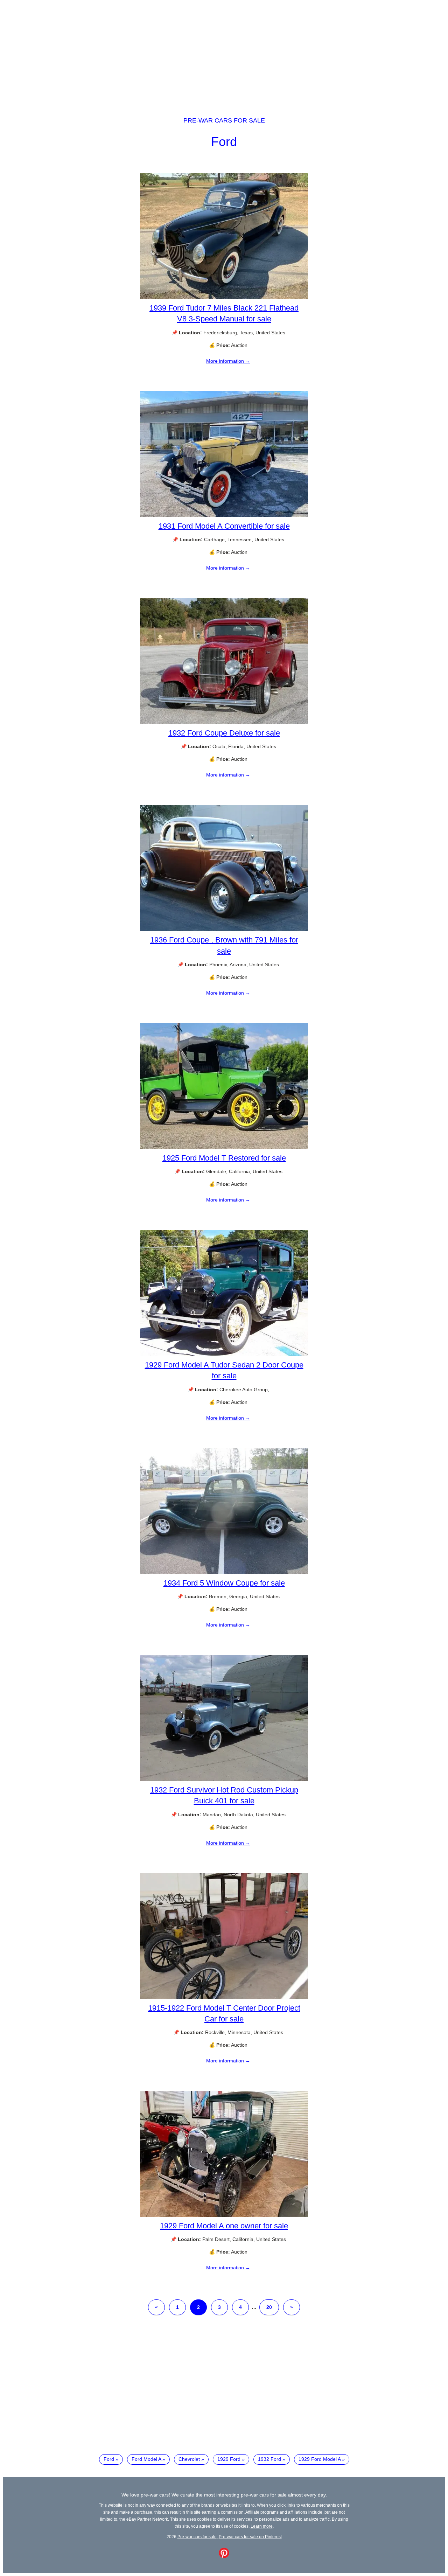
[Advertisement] (224, 52)
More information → (228, 361)
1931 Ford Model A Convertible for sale (224, 526)
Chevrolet (189, 2459)
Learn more (262, 2526)
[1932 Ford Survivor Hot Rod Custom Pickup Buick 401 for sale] (224, 1779)
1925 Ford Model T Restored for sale (224, 1158)
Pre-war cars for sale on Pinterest (250, 2537)
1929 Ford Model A (320, 2459)
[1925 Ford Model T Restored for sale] (224, 1147)
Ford (224, 142)
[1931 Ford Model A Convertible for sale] (224, 515)
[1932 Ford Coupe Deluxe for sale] (224, 722)
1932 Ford (269, 2459)
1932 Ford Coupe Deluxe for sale (224, 733)
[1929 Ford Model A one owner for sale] (224, 2215)
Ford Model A (146, 2459)
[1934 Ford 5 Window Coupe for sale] (224, 1572)
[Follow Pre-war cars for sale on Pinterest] (224, 2556)
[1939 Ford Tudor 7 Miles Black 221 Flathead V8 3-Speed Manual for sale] (224, 297)
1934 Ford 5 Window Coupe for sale (224, 1583)
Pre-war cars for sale (224, 120)
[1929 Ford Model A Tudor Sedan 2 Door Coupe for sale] (224, 1354)
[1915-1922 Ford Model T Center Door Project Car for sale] (224, 1997)
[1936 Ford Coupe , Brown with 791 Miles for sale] (224, 930)
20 (269, 2307)
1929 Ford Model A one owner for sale (224, 2226)
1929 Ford (229, 2459)
